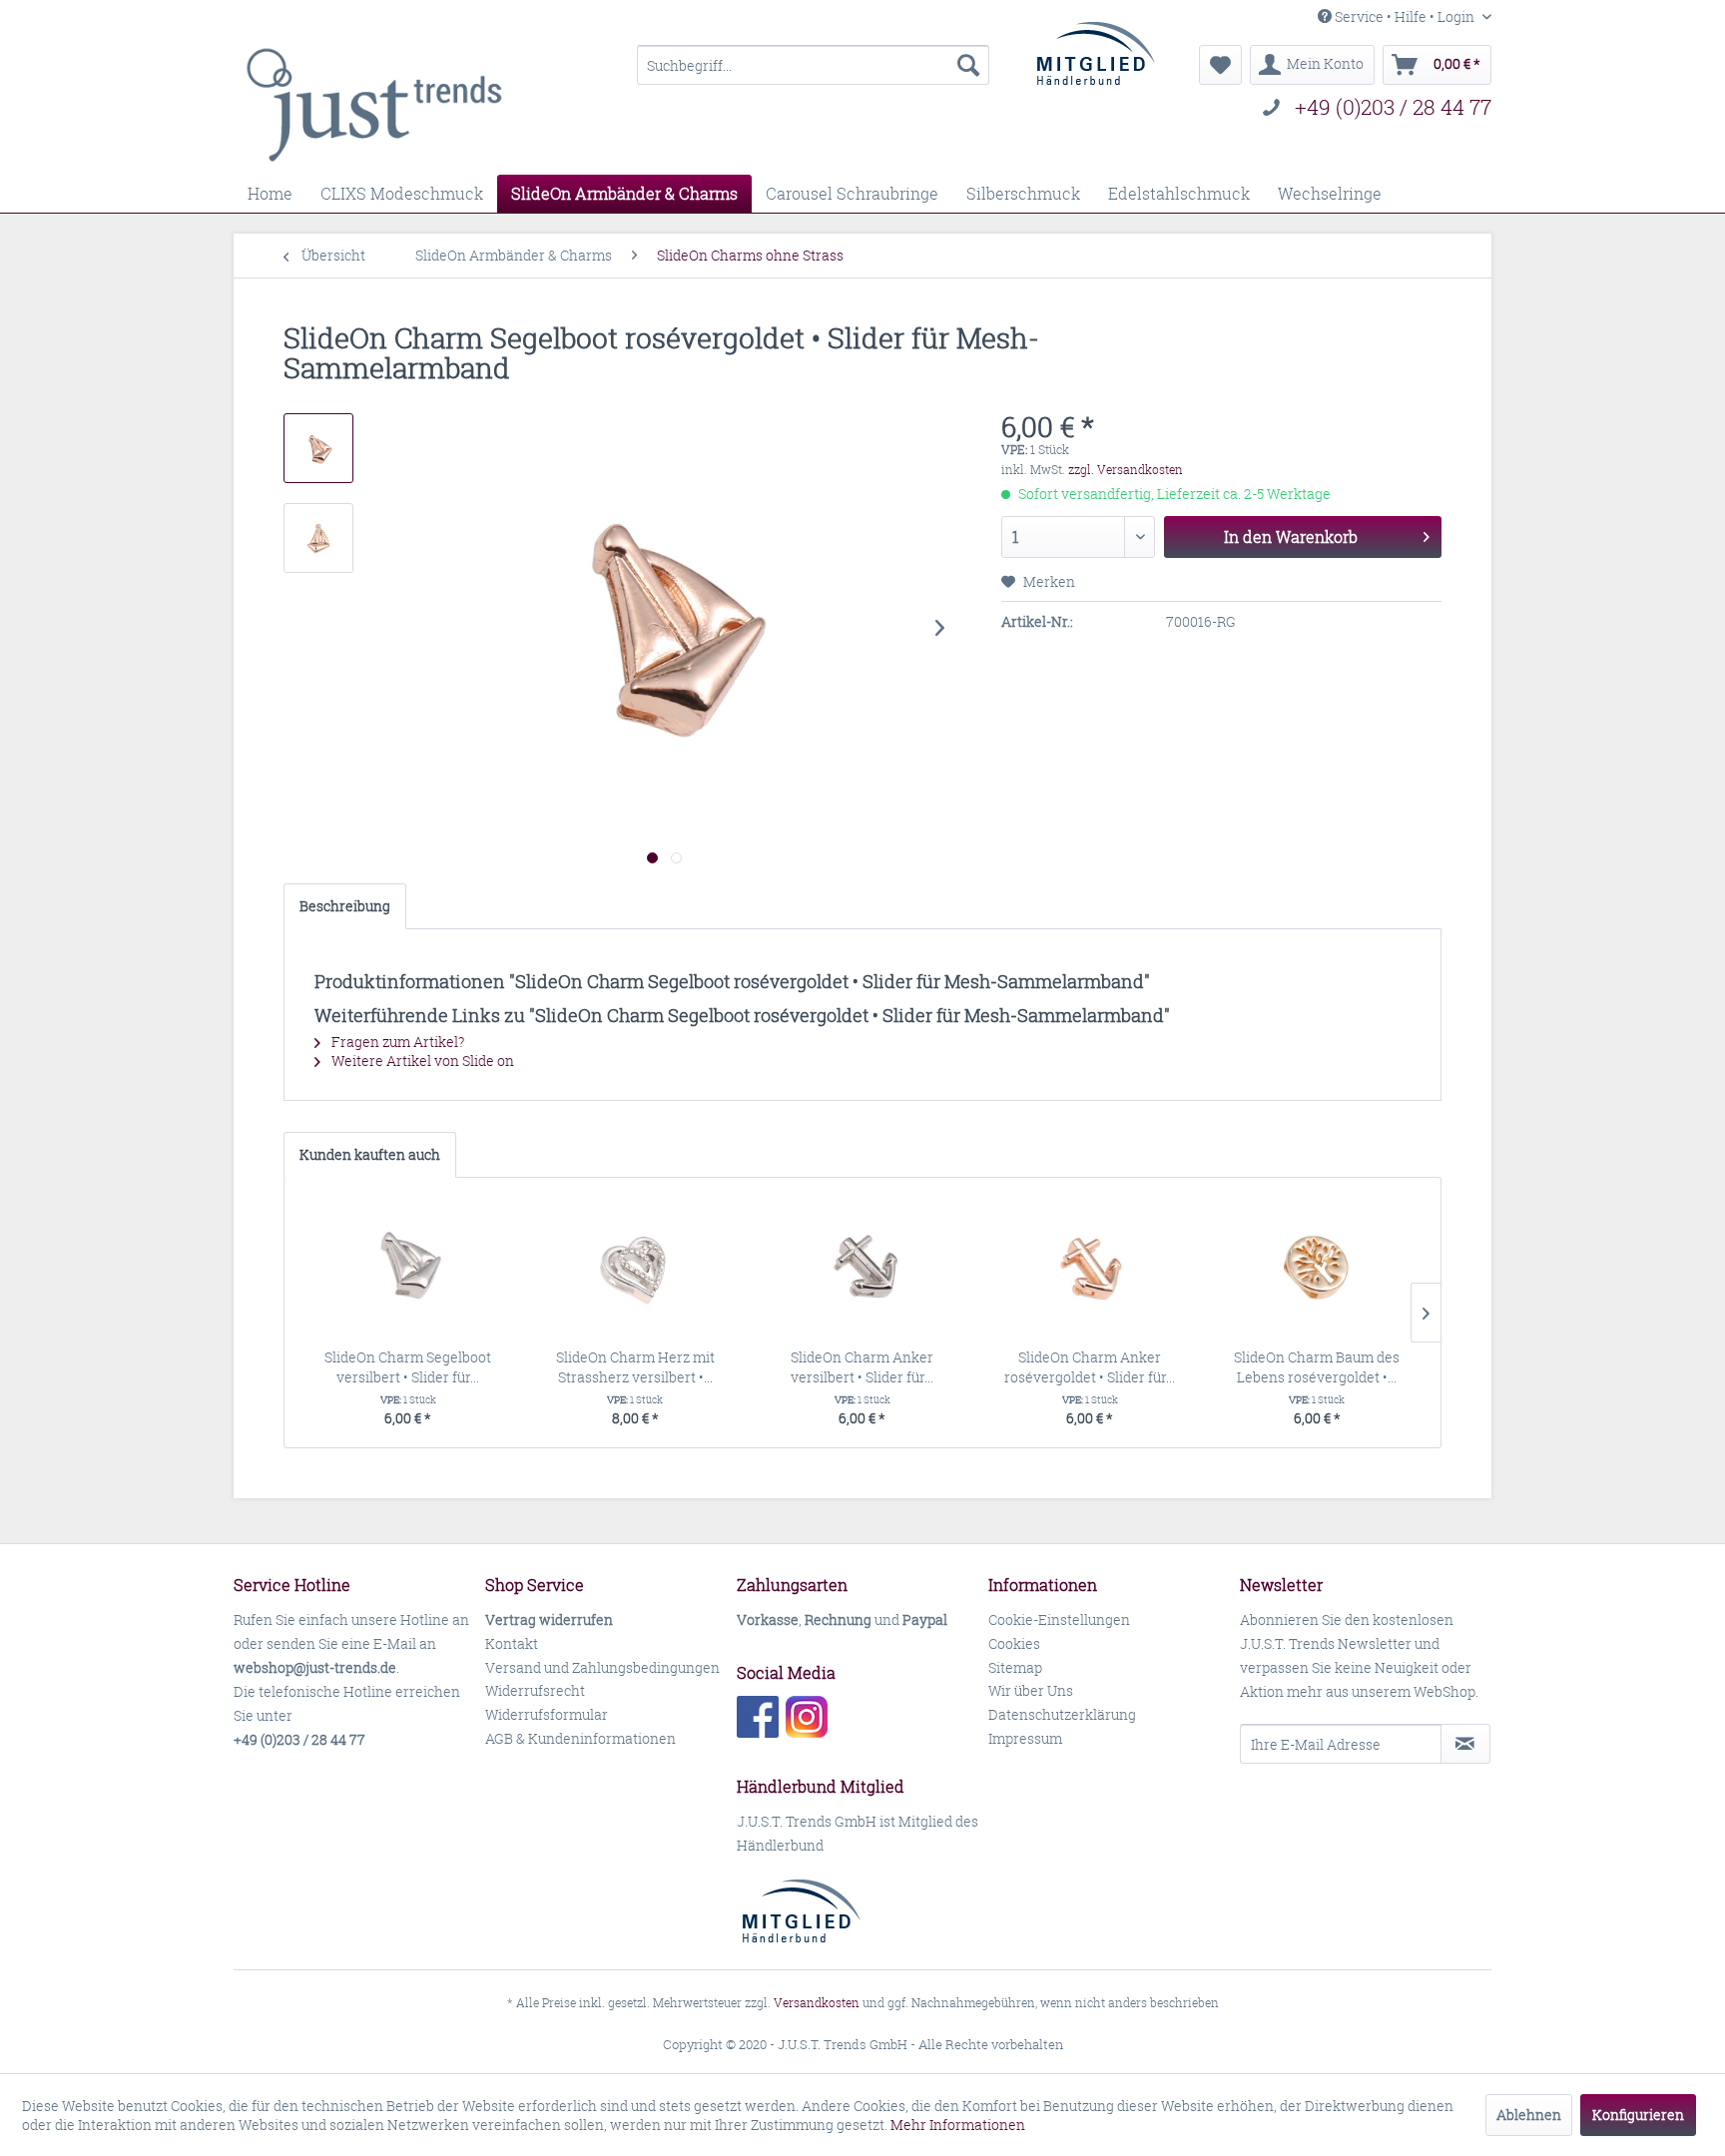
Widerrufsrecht (535, 1690)
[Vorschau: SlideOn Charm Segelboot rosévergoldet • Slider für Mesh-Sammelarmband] (318, 448)
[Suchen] (968, 65)
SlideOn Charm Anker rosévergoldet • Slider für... (1090, 1367)
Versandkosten (817, 2003)
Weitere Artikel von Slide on (421, 1061)
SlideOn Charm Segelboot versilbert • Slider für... (408, 1367)
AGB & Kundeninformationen (580, 1738)
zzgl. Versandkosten (1126, 470)
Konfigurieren (1638, 2115)
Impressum (1025, 1738)
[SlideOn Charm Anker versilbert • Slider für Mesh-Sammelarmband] (862, 1268)
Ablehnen (1529, 2115)
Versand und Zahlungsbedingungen (602, 1667)
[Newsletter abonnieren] (1465, 1744)
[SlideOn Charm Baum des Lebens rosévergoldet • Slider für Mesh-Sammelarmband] (1317, 1268)
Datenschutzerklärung (1062, 1714)
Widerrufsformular (547, 1714)
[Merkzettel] (1220, 65)
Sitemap (1015, 1667)
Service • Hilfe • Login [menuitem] (1405, 16)
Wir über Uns (1031, 1690)
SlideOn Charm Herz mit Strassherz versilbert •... (635, 1367)
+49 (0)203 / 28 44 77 (1393, 107)
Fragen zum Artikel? (396, 1042)
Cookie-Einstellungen (1059, 1619)
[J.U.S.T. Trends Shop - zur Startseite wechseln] (374, 105)
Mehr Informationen (958, 2125)
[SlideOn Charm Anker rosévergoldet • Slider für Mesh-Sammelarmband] (1090, 1268)
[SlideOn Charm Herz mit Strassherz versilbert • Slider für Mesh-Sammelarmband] (636, 1268)
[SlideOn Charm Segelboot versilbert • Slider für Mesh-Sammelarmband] (408, 1268)
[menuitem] (813, 65)
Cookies (1014, 1643)
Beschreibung (345, 906)
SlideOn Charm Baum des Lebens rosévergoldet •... (1317, 1367)
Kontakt (512, 1643)
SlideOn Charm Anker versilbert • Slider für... (862, 1367)
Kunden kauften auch (370, 1154)
